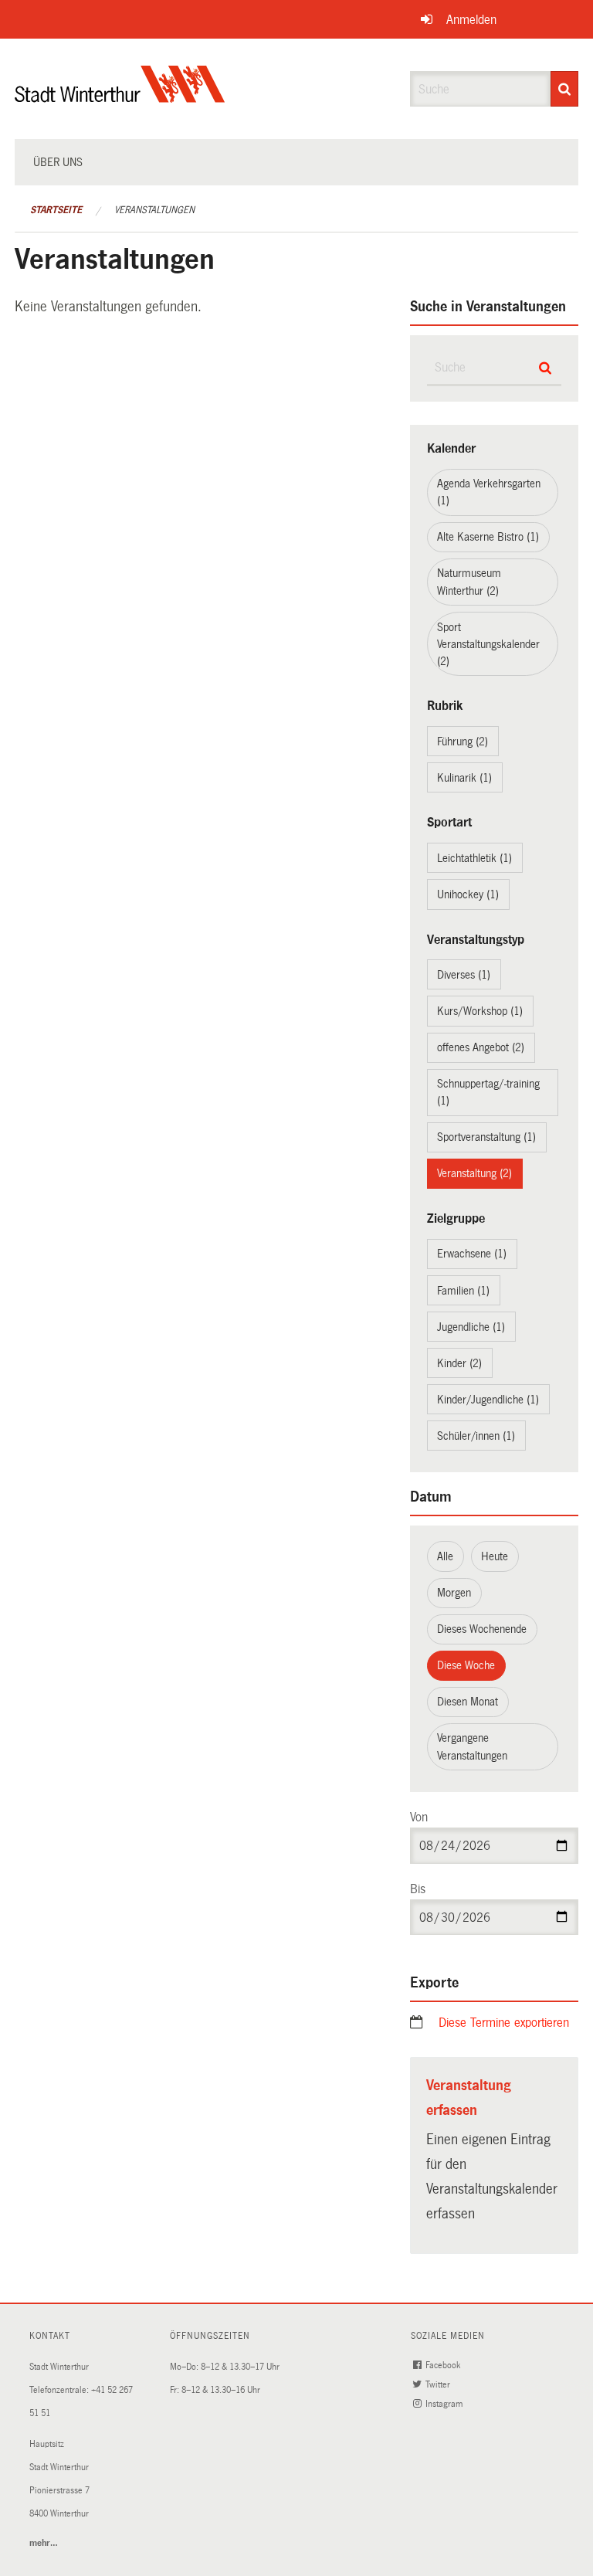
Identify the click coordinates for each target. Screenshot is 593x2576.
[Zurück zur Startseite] (120, 97)
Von (419, 1817)
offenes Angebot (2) (481, 1047)
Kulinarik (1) (464, 778)
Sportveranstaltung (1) (486, 1137)
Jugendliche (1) (471, 1327)
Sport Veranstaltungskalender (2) (488, 644)
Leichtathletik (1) (474, 858)
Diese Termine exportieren (504, 2023)
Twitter (439, 2385)
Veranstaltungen (154, 210)
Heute (495, 1556)
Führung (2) (463, 742)
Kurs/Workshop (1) (480, 1011)
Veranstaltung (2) (474, 1173)
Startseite (56, 210)
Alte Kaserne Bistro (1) (488, 537)
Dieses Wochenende (482, 1629)
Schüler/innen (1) (476, 1436)
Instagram (445, 2404)
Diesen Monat (468, 1702)
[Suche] (564, 89)
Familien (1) (463, 1291)
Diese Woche (466, 1665)
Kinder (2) (459, 1363)
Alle (445, 1556)
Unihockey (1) (468, 894)
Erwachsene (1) (472, 1254)
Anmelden (471, 20)
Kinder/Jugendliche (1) (488, 1400)
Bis (418, 1889)
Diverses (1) (464, 975)
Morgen (454, 1593)
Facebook (444, 2366)
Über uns (58, 162)
